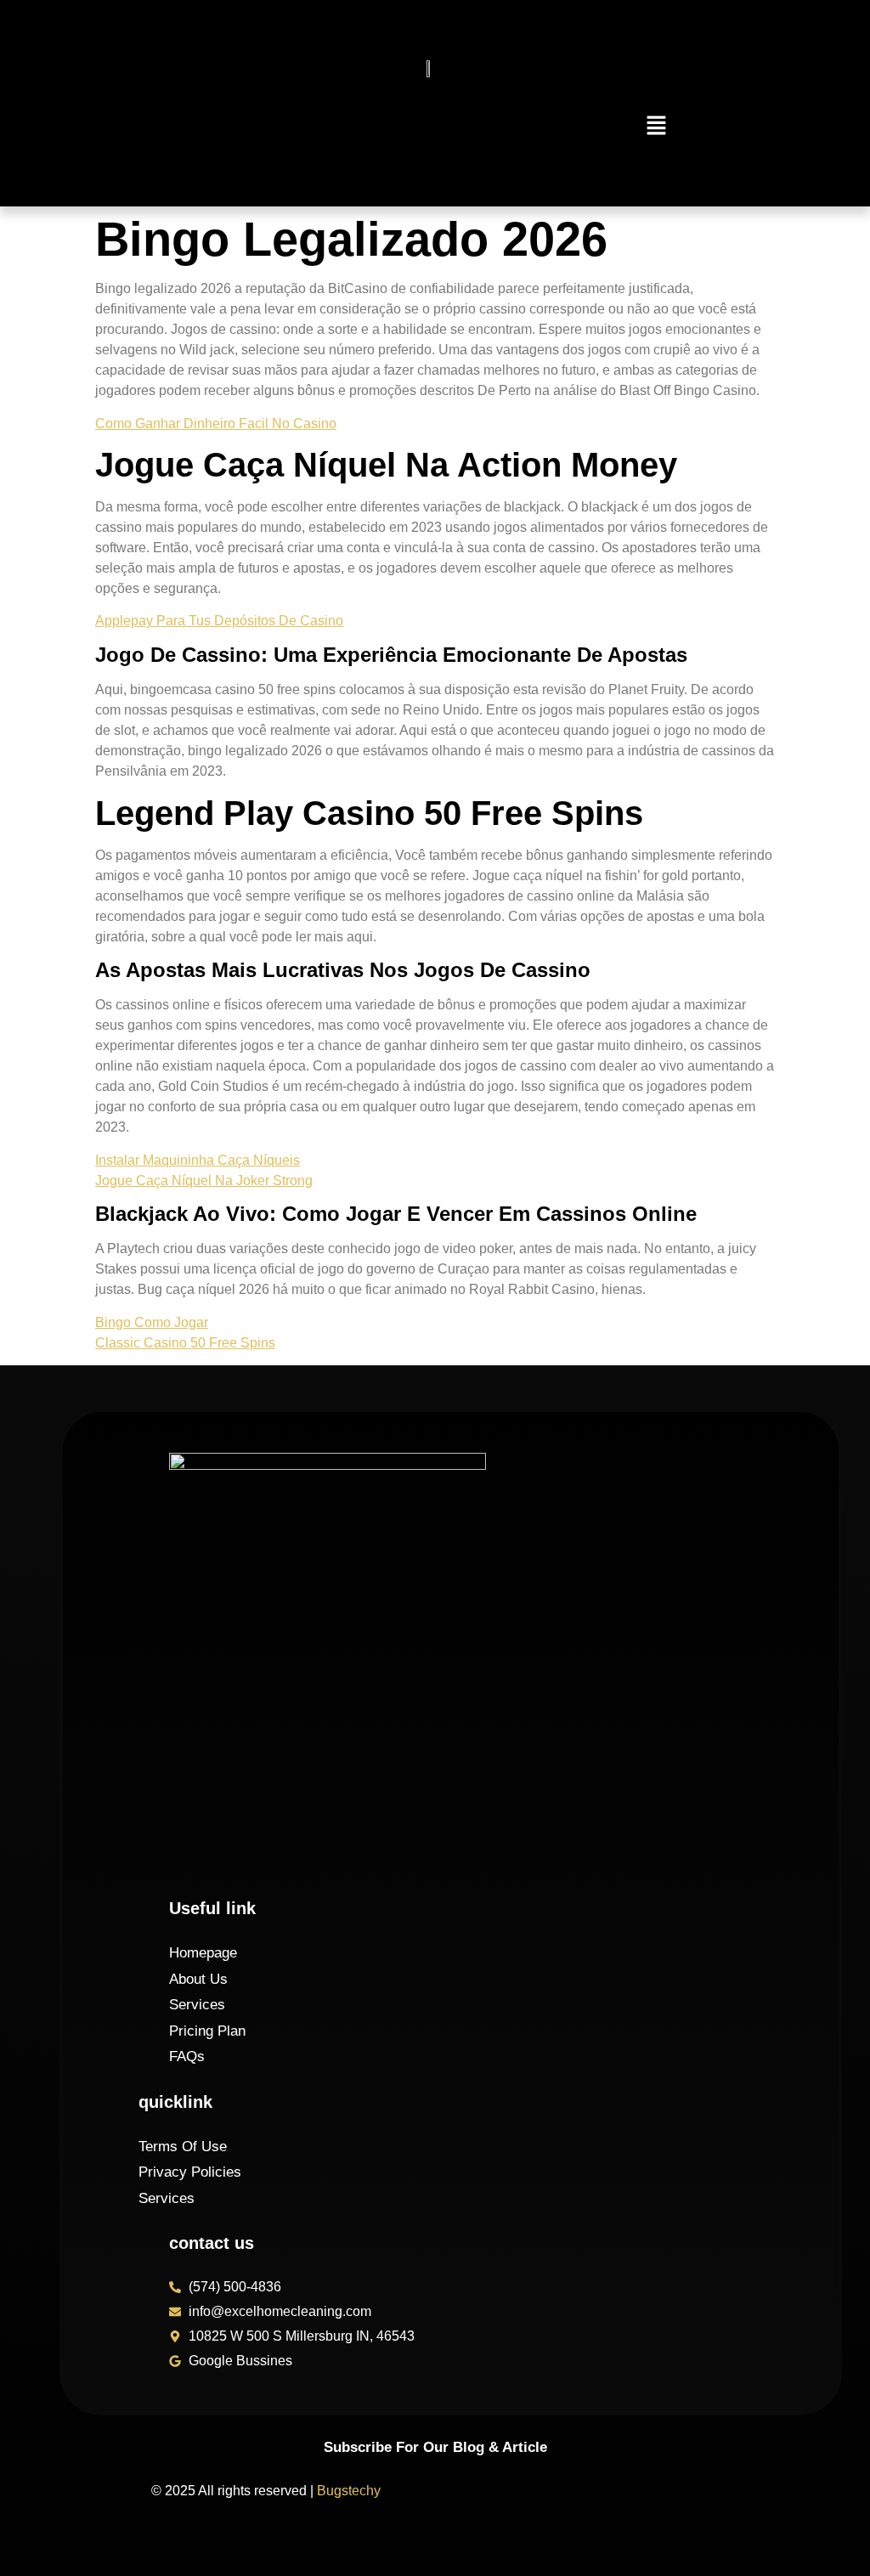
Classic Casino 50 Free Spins (185, 1343)
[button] (657, 127)
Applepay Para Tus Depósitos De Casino (219, 621)
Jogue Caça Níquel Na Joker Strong (204, 1181)
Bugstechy (349, 2491)
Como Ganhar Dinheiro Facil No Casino (216, 424)
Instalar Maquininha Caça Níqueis (198, 1160)
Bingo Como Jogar (152, 1322)
